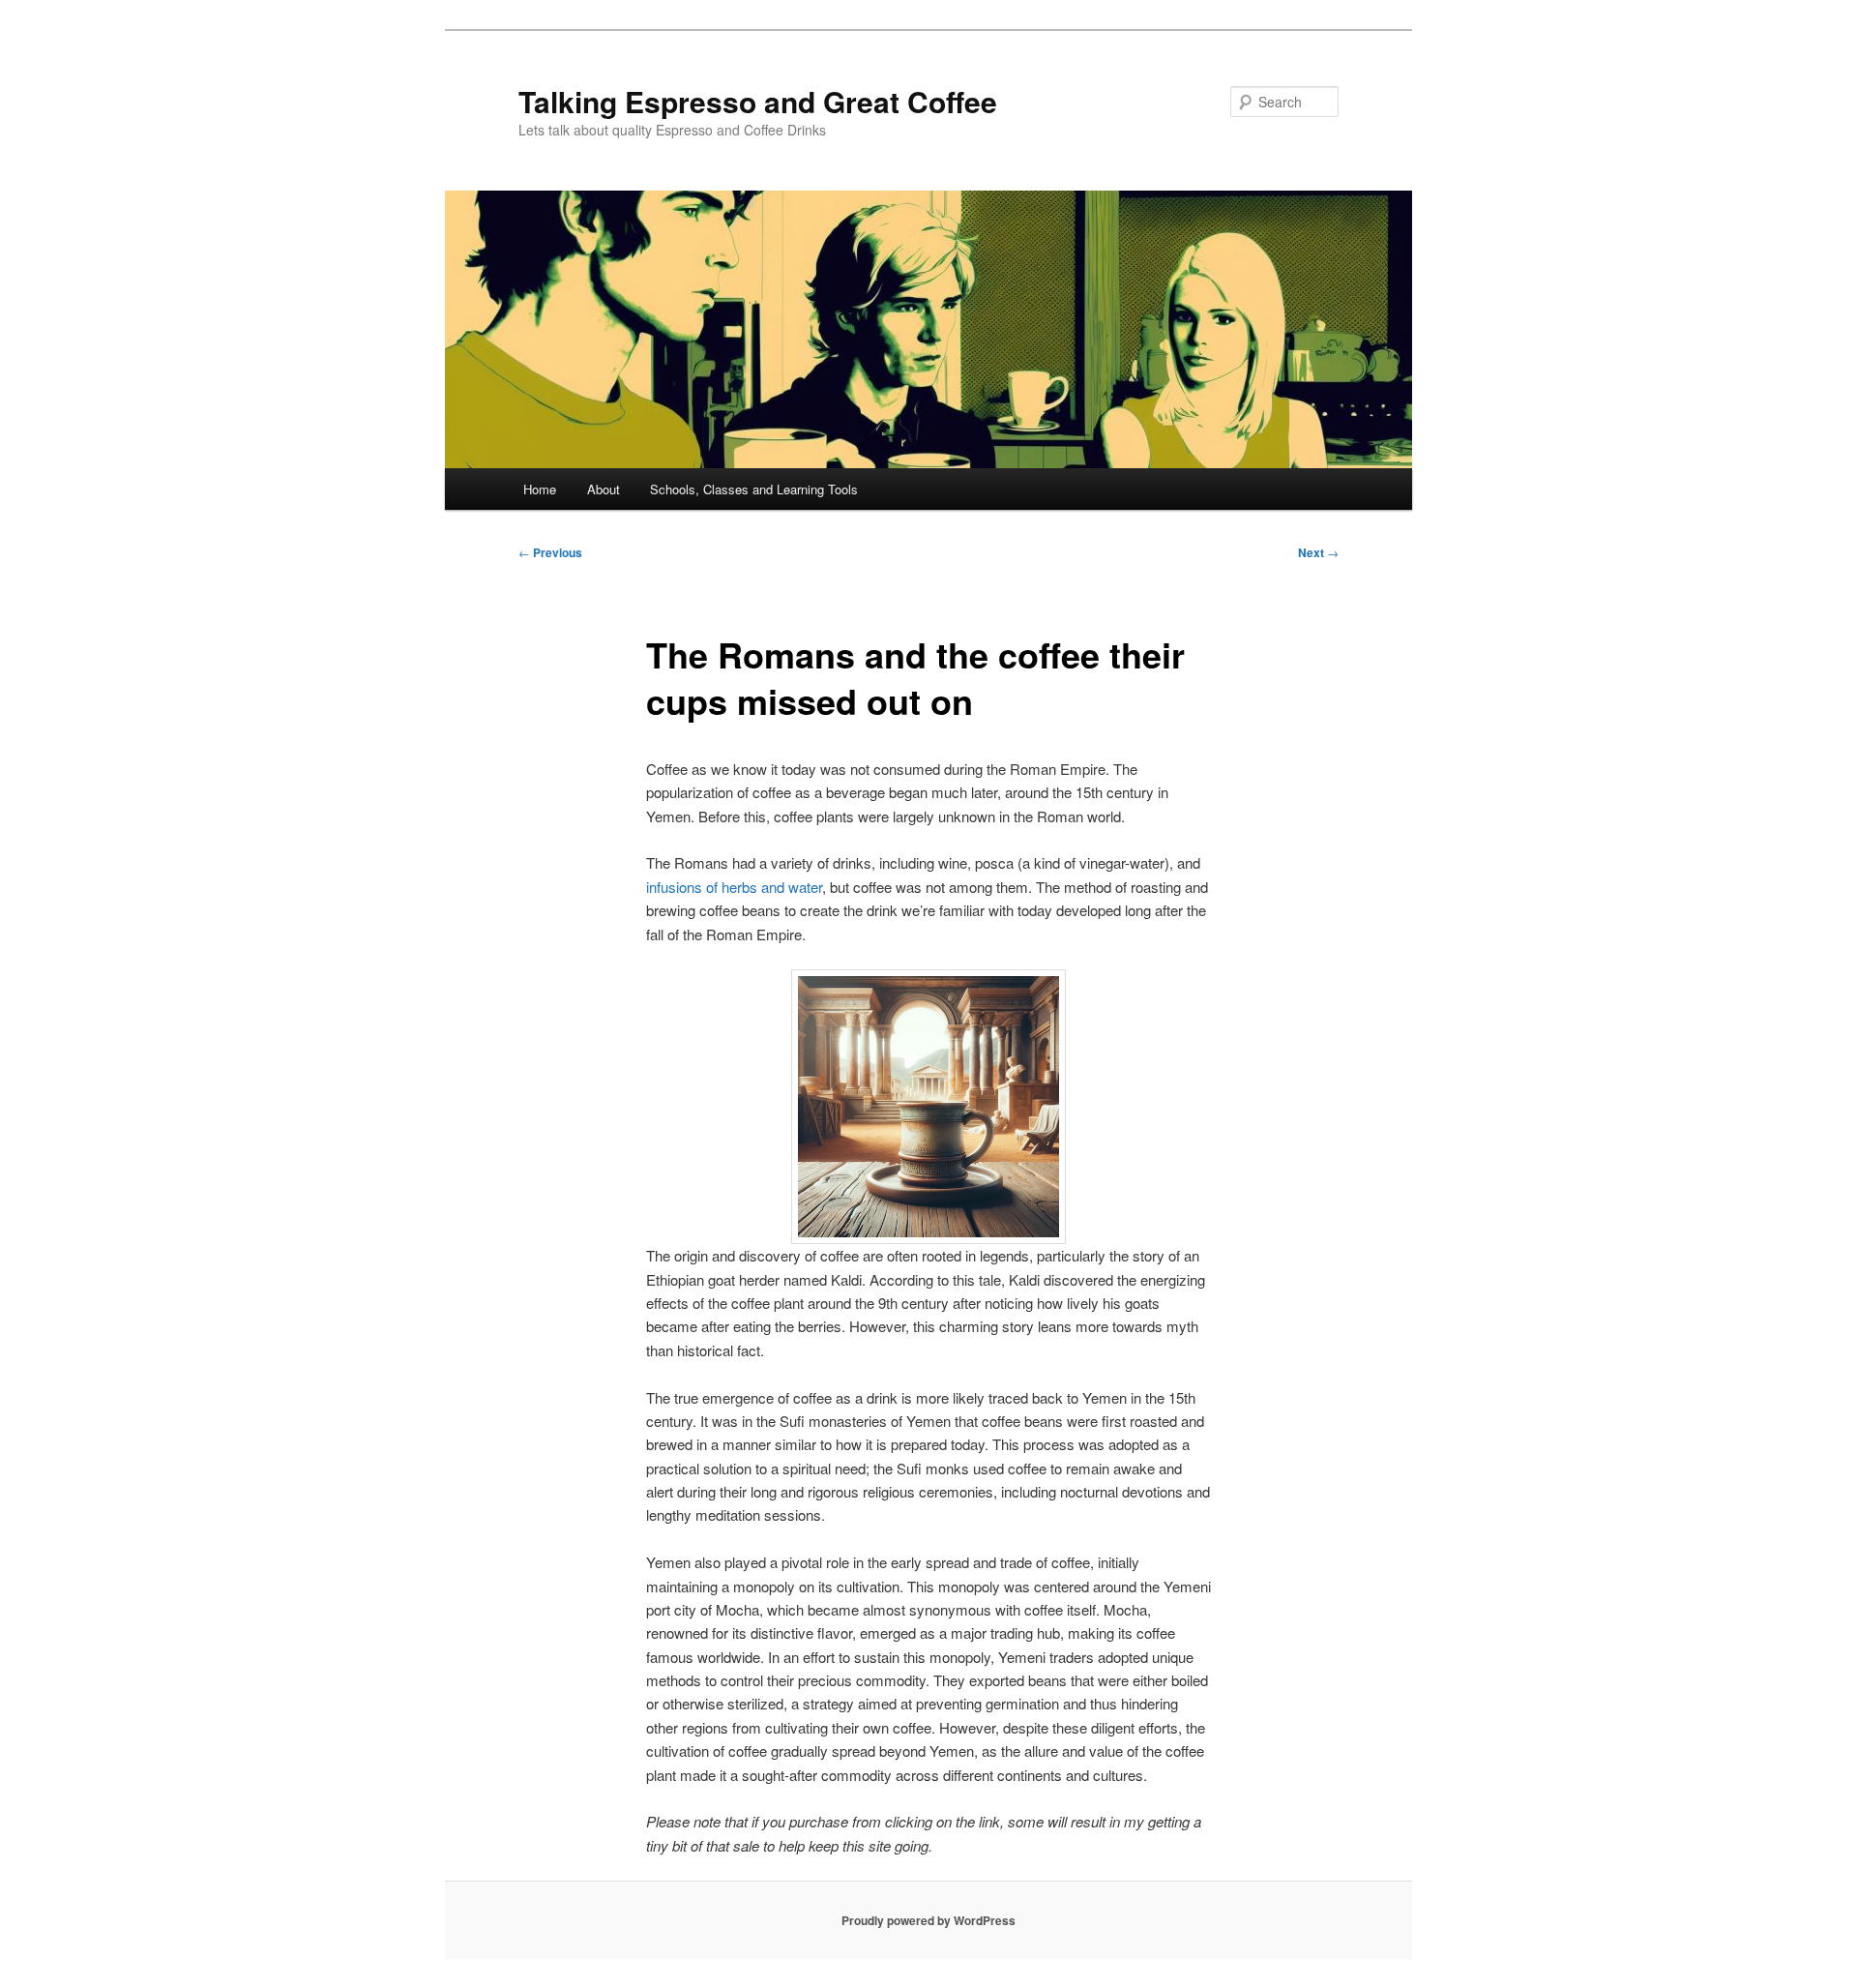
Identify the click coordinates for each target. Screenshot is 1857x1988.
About (604, 489)
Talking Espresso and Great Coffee (758, 101)
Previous (550, 552)
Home (540, 489)
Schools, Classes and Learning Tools (754, 489)
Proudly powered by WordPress (928, 1920)
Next (1318, 552)
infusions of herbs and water (734, 887)
